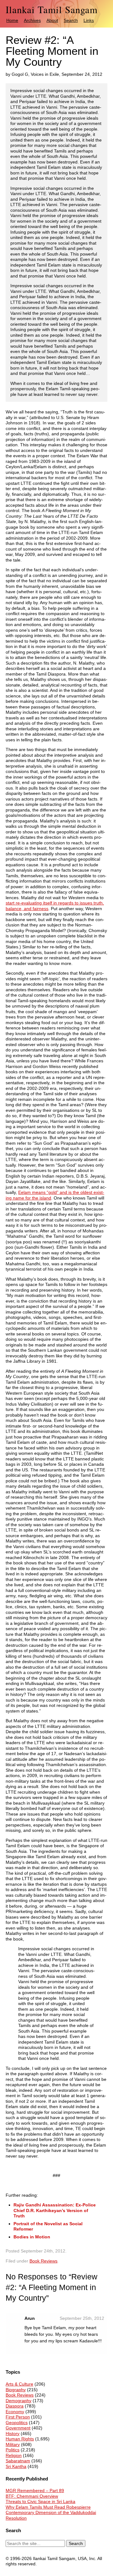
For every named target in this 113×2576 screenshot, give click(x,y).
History (13, 2433)
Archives (32, 20)
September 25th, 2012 (82, 2318)
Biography (16, 2390)
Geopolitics (17, 2423)
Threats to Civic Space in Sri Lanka (40, 2501)
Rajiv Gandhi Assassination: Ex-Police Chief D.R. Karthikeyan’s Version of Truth (55, 2210)
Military (13, 2444)
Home (12, 20)
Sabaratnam (18, 2461)
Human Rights (20, 2439)
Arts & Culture (19, 2384)
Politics (13, 2450)
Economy (15, 2412)
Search (71, 20)
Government (18, 2428)
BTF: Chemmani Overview (32, 2496)
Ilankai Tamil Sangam (52, 10)
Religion (14, 2455)
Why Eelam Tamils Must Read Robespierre (48, 2507)
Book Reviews (43, 2261)
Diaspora (15, 2406)
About (52, 20)
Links (89, 20)
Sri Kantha (16, 2466)
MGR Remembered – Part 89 (35, 2490)
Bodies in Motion (32, 2237)
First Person (18, 2417)
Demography (19, 2401)
